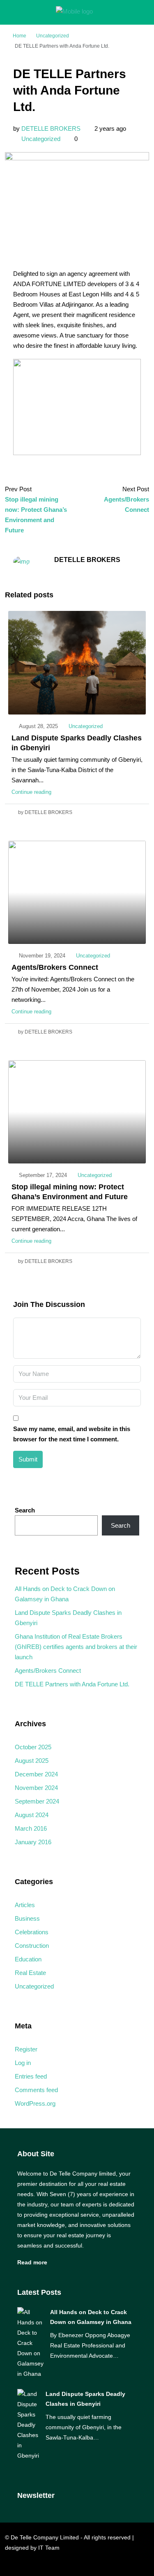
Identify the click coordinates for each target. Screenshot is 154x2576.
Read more (32, 2262)
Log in (23, 2063)
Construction (32, 1946)
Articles (25, 1905)
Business (27, 1918)
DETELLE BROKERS (51, 128)
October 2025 (33, 1747)
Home (20, 36)
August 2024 (32, 1815)
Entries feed (31, 2076)
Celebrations (32, 1932)
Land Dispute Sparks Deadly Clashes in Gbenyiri (68, 1618)
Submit (28, 1459)
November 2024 (36, 1788)
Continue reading (31, 792)
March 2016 (31, 1828)
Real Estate (30, 1973)
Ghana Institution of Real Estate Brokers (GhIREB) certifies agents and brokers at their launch (76, 1647)
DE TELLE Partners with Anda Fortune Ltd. (72, 1684)
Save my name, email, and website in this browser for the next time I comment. (72, 1434)
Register (26, 2049)
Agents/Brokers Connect (55, 967)
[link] (30, 2342)
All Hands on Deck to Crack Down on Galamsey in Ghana (65, 1594)
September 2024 (37, 1801)
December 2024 (36, 1774)
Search (25, 1510)
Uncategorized (53, 36)
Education (28, 1959)
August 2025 (32, 1761)
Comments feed (36, 2090)
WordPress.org (35, 2103)
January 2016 (33, 1842)
